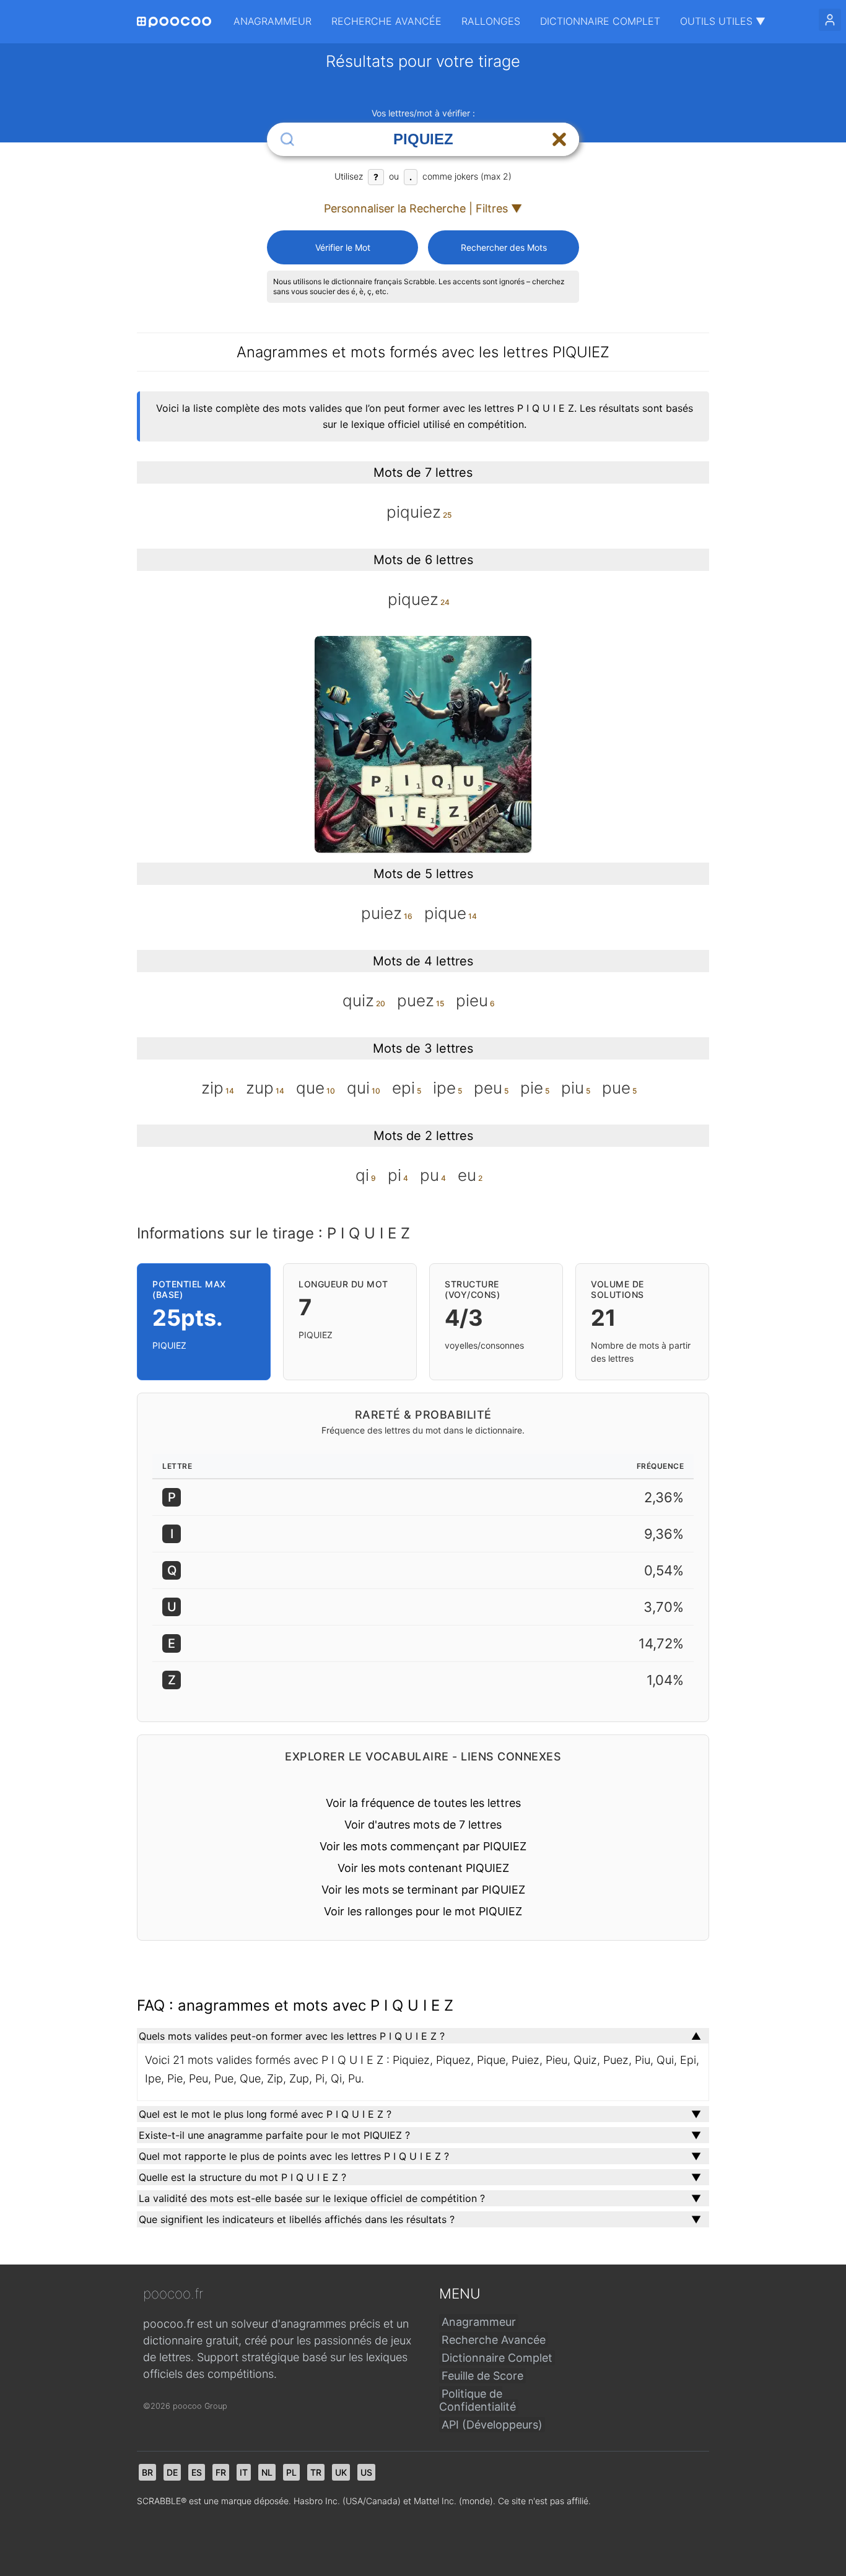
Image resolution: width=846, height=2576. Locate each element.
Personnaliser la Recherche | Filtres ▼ (423, 208)
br (147, 2472)
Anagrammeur (273, 21)
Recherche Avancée (386, 21)
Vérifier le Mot (343, 247)
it (244, 2472)
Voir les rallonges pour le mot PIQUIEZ (423, 1911)
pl (291, 2472)
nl (267, 2472)
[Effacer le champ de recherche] (559, 139)
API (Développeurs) (492, 2425)
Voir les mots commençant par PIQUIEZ (423, 1846)
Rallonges (491, 21)
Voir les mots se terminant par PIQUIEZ (423, 1890)
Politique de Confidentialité (478, 2400)
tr (316, 2472)
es (197, 2472)
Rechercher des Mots (504, 247)
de (172, 2472)
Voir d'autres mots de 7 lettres (423, 1825)
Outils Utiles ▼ (723, 21)
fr (221, 2472)
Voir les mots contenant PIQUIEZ (423, 1868)
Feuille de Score (482, 2376)
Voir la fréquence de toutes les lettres (423, 1803)
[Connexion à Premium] (830, 20)
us (366, 2472)
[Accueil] (174, 22)
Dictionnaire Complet (600, 21)
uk (341, 2472)
